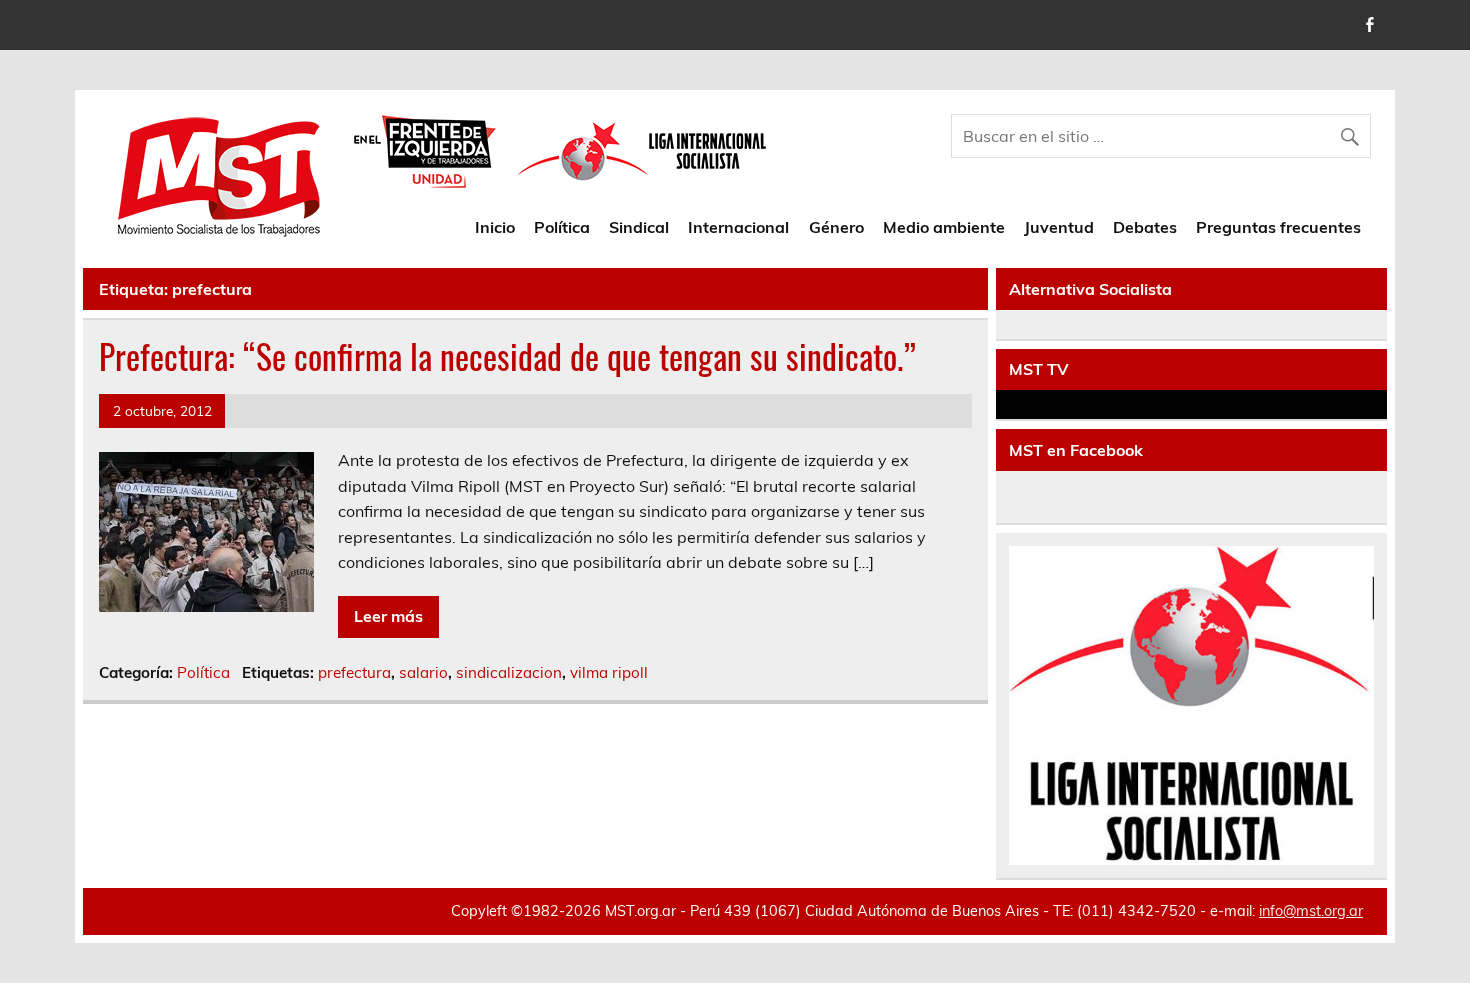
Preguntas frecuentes (1278, 227)
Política (562, 227)
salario (423, 672)
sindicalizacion (509, 672)
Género (836, 227)
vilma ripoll (609, 672)
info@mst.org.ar (1311, 911)
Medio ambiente (944, 227)
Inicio (495, 227)
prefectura (354, 672)
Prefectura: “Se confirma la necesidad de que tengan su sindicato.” (507, 356)
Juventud (1059, 227)
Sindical (639, 227)
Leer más (388, 616)
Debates (1145, 227)
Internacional (738, 227)
